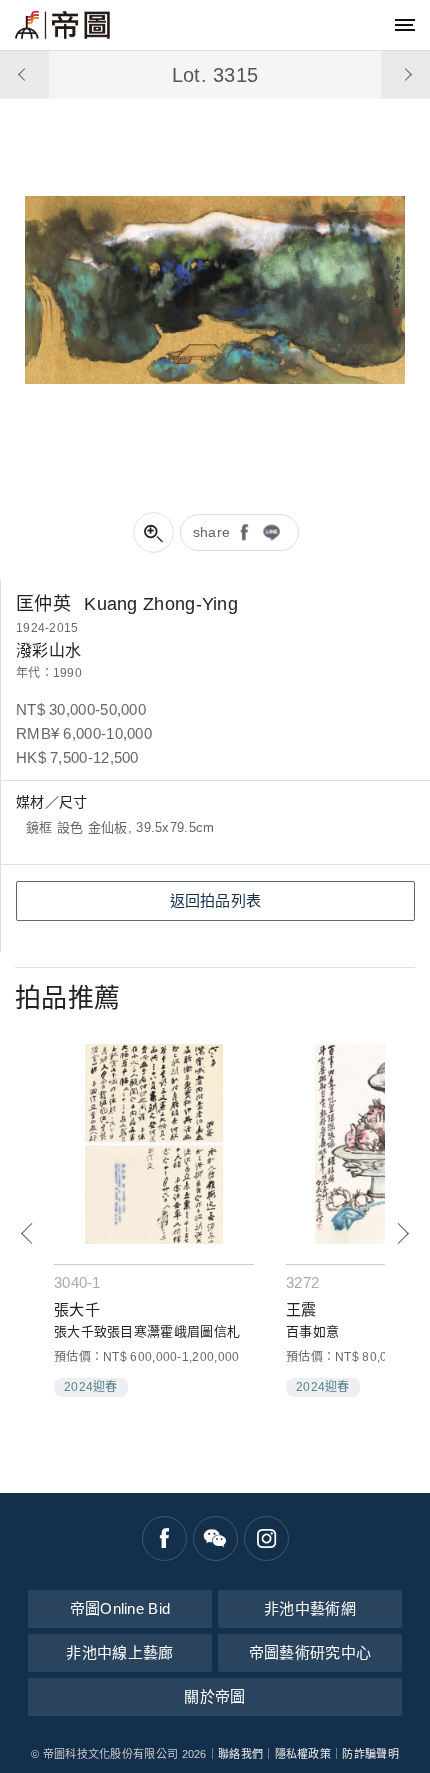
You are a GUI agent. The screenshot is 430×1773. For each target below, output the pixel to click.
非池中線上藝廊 (119, 1652)
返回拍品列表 (216, 900)
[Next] (402, 1234)
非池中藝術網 (310, 1608)
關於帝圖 (214, 1696)
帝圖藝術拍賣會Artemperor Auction (62, 25)
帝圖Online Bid (120, 1608)
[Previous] (27, 1234)
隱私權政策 (303, 1754)
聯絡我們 (240, 1754)
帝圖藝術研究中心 (310, 1652)
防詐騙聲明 (370, 1754)
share (212, 532)
